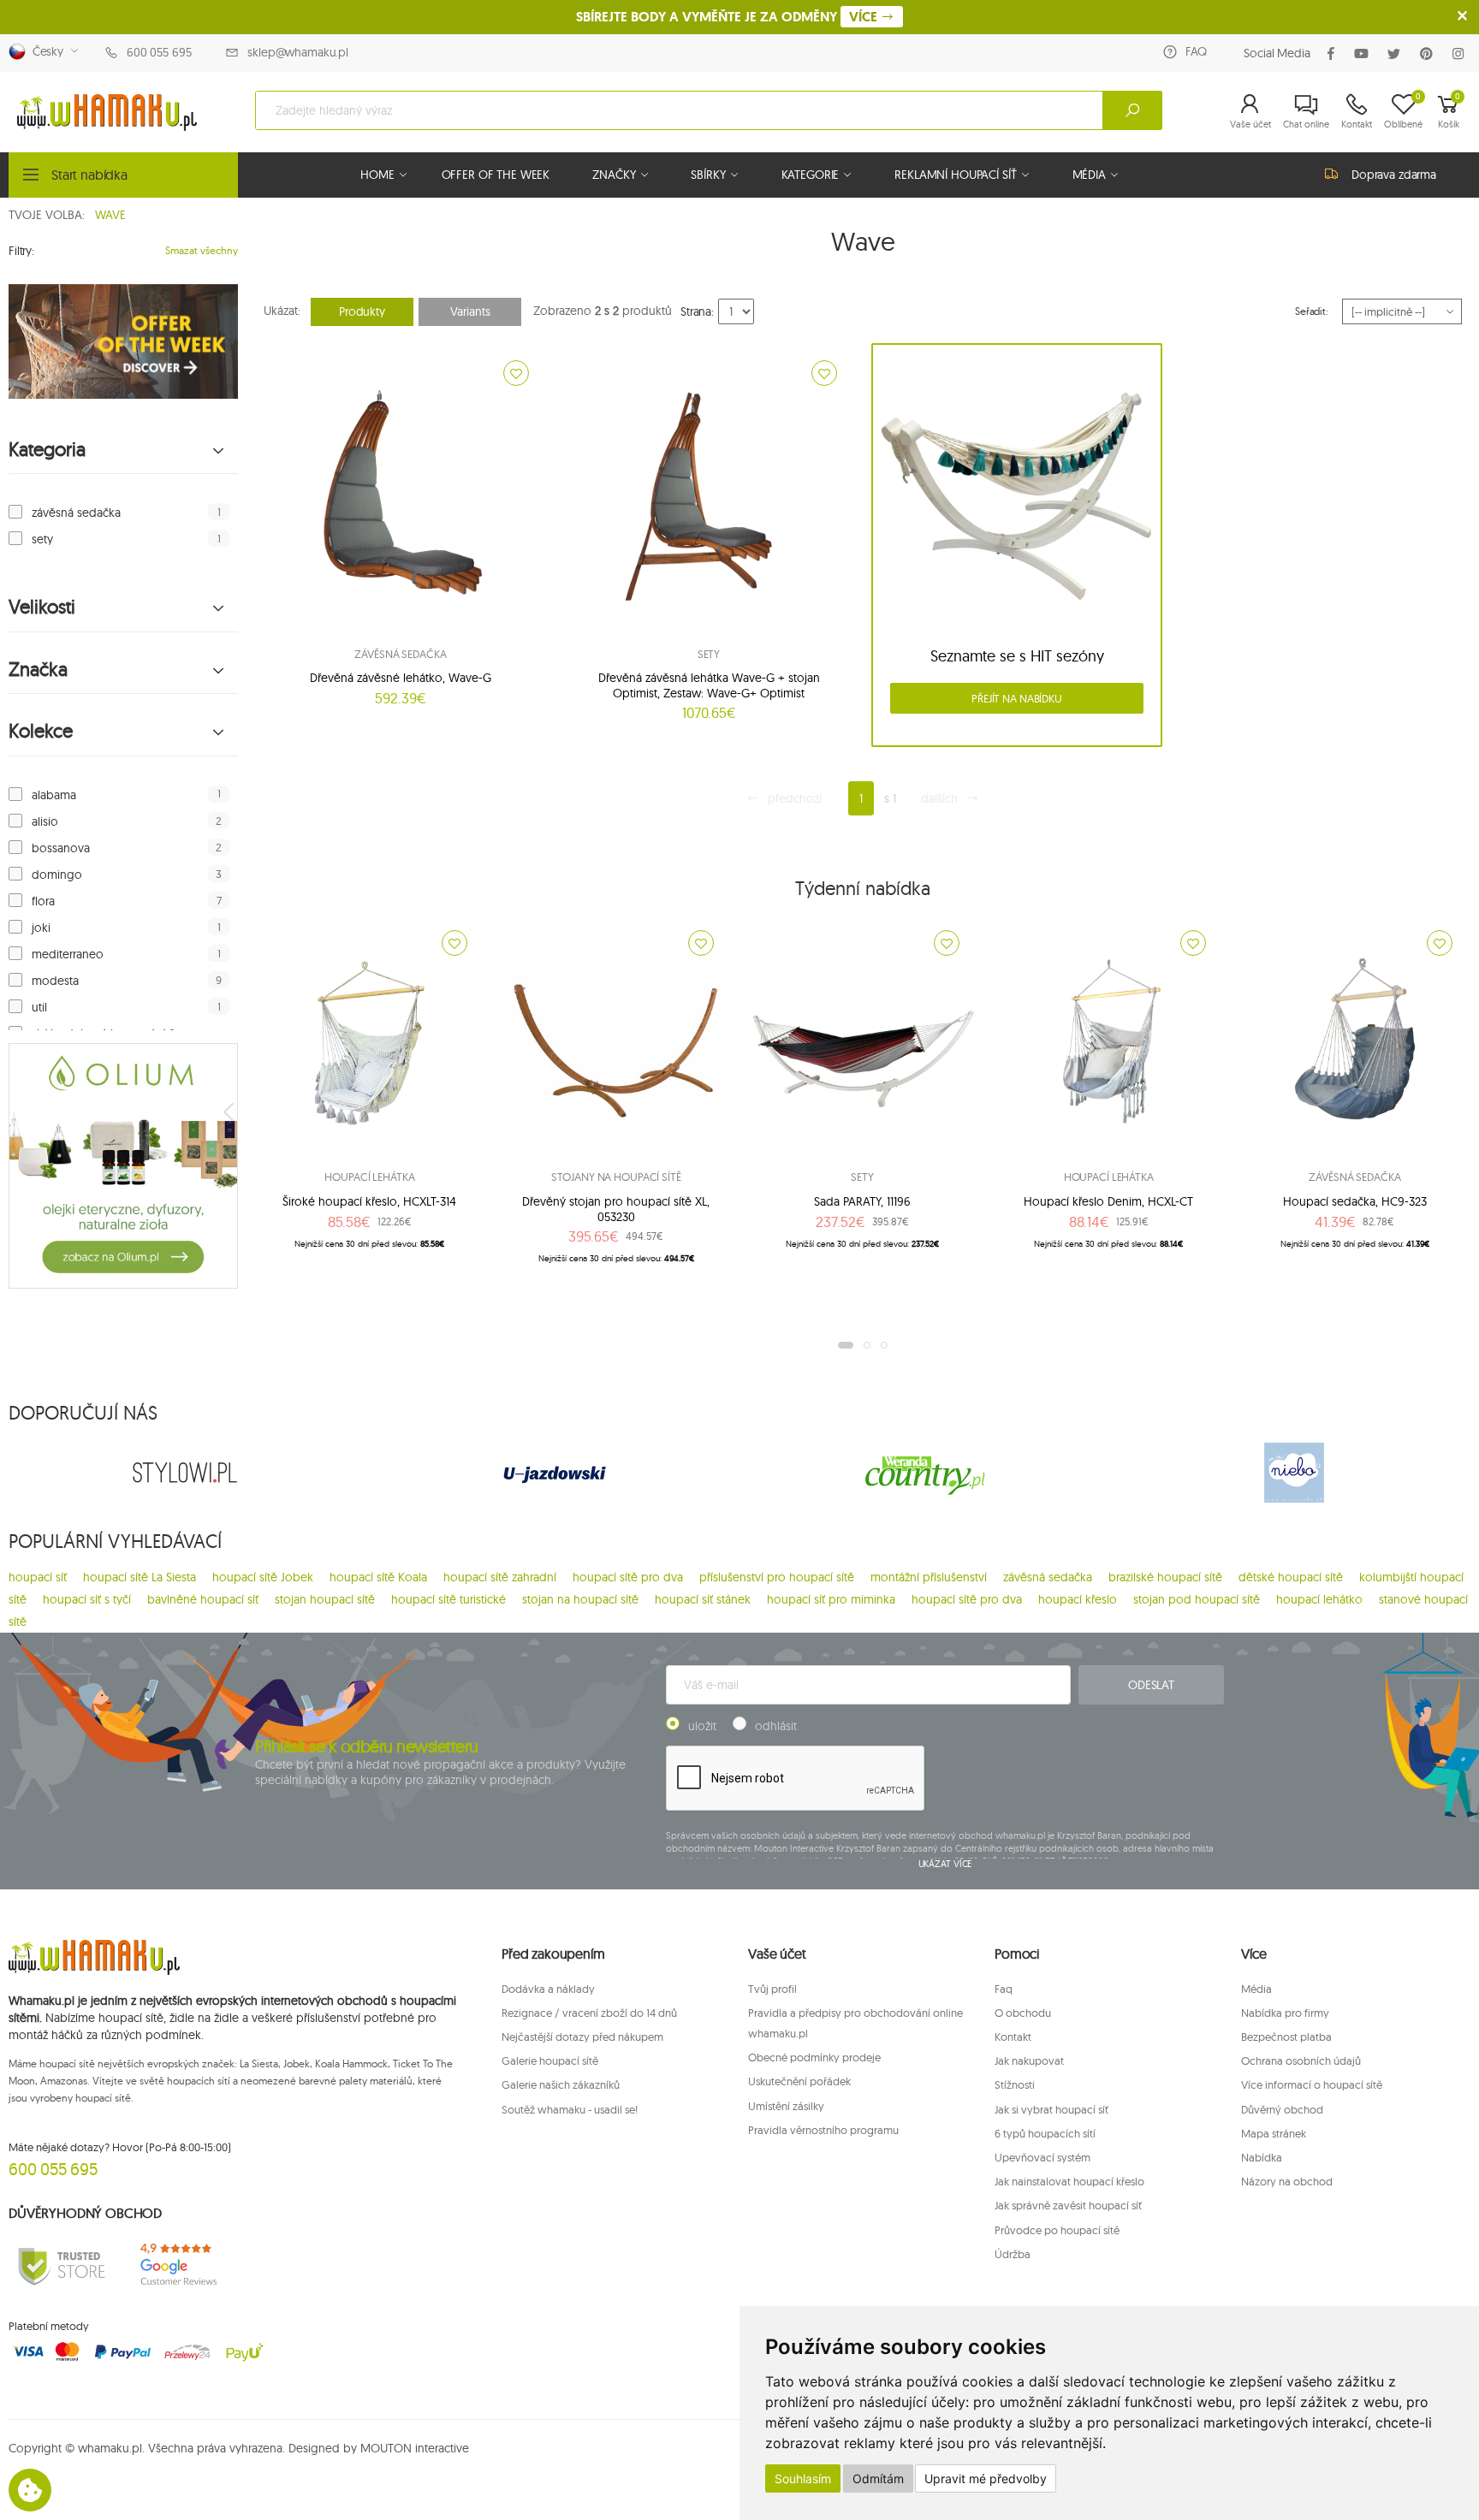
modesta (55, 981)
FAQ (1196, 51)
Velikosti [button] (42, 607)
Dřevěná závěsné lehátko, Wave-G (401, 678)
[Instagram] (1461, 53)
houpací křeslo (1078, 1599)
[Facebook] (1334, 53)
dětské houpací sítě (1291, 1577)
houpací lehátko (1319, 1599)
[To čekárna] (516, 373)
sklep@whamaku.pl (298, 52)
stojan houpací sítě (325, 1599)
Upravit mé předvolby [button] (986, 2478)
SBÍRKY (708, 175)
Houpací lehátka (369, 1177)
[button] (1250, 110)
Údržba (1013, 2254)
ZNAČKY (614, 175)
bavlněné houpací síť (203, 1599)
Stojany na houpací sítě (616, 1177)
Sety (709, 654)
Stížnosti (1015, 2084)
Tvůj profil (772, 1989)
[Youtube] (1365, 53)
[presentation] (230, 1112)
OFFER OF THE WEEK (496, 175)
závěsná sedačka (76, 513)
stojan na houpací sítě (580, 1599)
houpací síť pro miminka (831, 1599)
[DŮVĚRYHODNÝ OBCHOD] (62, 2265)
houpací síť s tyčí (87, 1599)
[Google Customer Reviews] (185, 2265)
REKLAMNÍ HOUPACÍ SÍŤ (955, 175)
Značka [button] (38, 670)
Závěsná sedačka (400, 654)
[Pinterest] (1430, 53)
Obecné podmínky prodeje (814, 2057)
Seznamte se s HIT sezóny (1017, 656)
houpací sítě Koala (378, 1577)
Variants (470, 311)
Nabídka (1262, 2157)
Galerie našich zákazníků (561, 2084)
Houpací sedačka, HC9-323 (1355, 1201)
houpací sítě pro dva (628, 1577)
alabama (54, 795)
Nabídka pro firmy (1285, 2013)
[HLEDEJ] (1132, 110)
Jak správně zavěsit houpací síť (1068, 2205)
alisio (45, 821)
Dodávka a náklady (548, 1989)
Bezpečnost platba (1286, 2037)
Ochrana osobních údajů (1301, 2060)
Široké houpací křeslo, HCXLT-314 (369, 1201)
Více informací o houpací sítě (1312, 2084)
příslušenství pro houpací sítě (777, 1577)
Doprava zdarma (1394, 175)
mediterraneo (68, 954)
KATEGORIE (811, 175)
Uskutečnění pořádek (799, 2081)
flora (43, 901)
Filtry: (21, 251)
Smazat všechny (202, 250)
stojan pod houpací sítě (1197, 1599)
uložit (702, 1726)
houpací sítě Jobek (263, 1577)
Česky (45, 51)
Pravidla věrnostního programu (823, 2130)
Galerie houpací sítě (550, 2060)
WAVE (110, 215)
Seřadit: (1312, 311)
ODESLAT (1151, 1685)
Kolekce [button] (41, 731)
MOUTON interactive (415, 2448)
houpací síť (38, 1577)
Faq (1004, 1989)
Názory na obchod (1287, 2181)
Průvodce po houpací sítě (1057, 2230)
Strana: (697, 311)
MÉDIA (1089, 175)
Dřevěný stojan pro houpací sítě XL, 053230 (616, 1209)
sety (42, 539)
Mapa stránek (1274, 2133)
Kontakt (1013, 2037)
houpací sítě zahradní (500, 1577)
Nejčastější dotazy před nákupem (582, 2037)
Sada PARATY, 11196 (862, 1201)
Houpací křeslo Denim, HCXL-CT (1108, 1201)
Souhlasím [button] (803, 2478)
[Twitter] (1397, 53)
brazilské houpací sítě (1165, 1577)
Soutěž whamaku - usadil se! (570, 2109)
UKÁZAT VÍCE (945, 1864)
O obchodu (1023, 2013)
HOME (377, 175)
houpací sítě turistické (448, 1599)
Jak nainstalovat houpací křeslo (1069, 2181)
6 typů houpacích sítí (1045, 2133)
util (39, 1007)
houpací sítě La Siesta (140, 1577)
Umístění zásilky (786, 2106)
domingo (57, 875)
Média (1256, 1989)
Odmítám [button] (878, 2478)
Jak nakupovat (1029, 2060)
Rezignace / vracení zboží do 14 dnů (589, 2013)
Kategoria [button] (47, 450)
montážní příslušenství (929, 1577)
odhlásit (776, 1726)
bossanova (61, 848)
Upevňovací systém (1042, 2157)
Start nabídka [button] (89, 175)
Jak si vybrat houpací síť (1051, 2109)
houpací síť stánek (703, 1599)
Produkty (362, 311)
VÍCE (865, 17)
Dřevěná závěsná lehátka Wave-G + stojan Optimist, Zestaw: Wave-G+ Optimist (709, 685)
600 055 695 (159, 52)
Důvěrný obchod (1282, 2109)
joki (41, 928)
